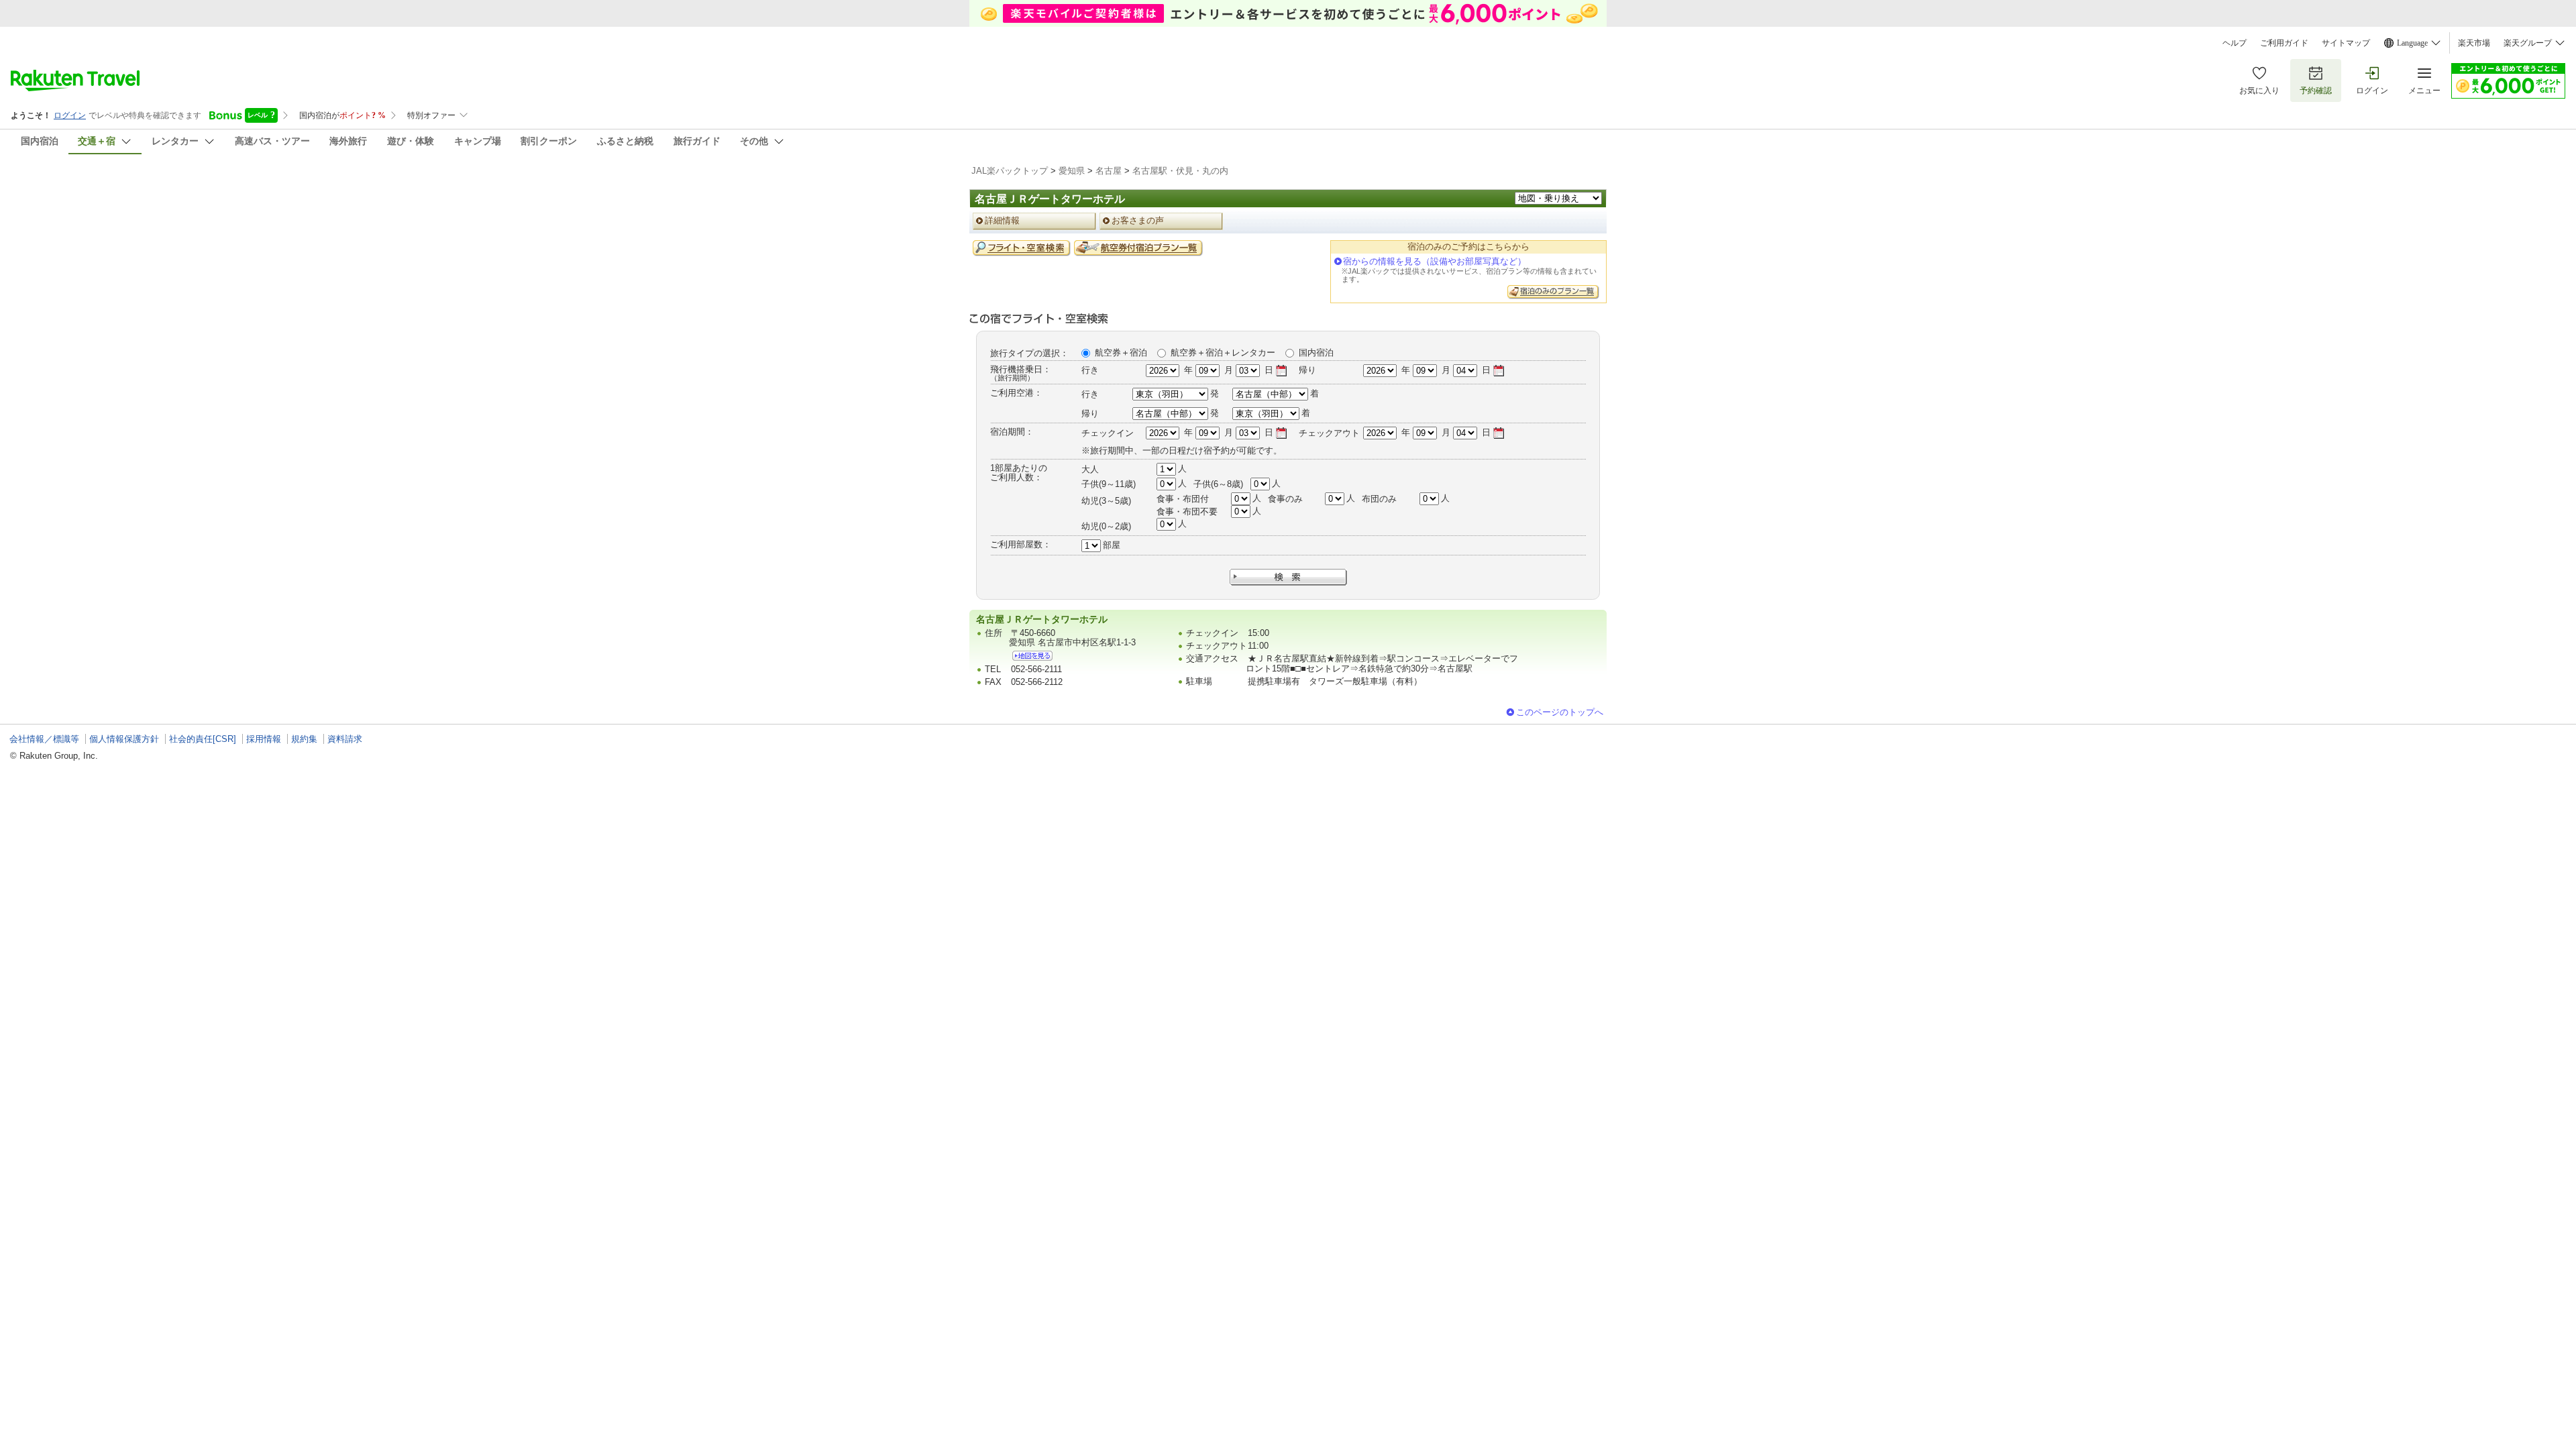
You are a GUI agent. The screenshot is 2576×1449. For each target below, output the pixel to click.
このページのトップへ (1560, 712)
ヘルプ (2235, 43)
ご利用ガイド (2284, 43)
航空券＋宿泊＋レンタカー (1223, 353)
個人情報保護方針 (124, 739)
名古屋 (1109, 171)
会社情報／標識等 (44, 739)
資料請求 (345, 739)
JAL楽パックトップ (1010, 171)
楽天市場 (2474, 43)
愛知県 (1072, 171)
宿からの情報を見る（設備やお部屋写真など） (1435, 261)
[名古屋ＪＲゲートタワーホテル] (1032, 656)
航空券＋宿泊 (1121, 353)
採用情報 (264, 739)
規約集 (304, 739)
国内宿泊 (1316, 353)
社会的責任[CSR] (203, 739)
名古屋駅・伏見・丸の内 (1180, 171)
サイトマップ (2346, 43)
